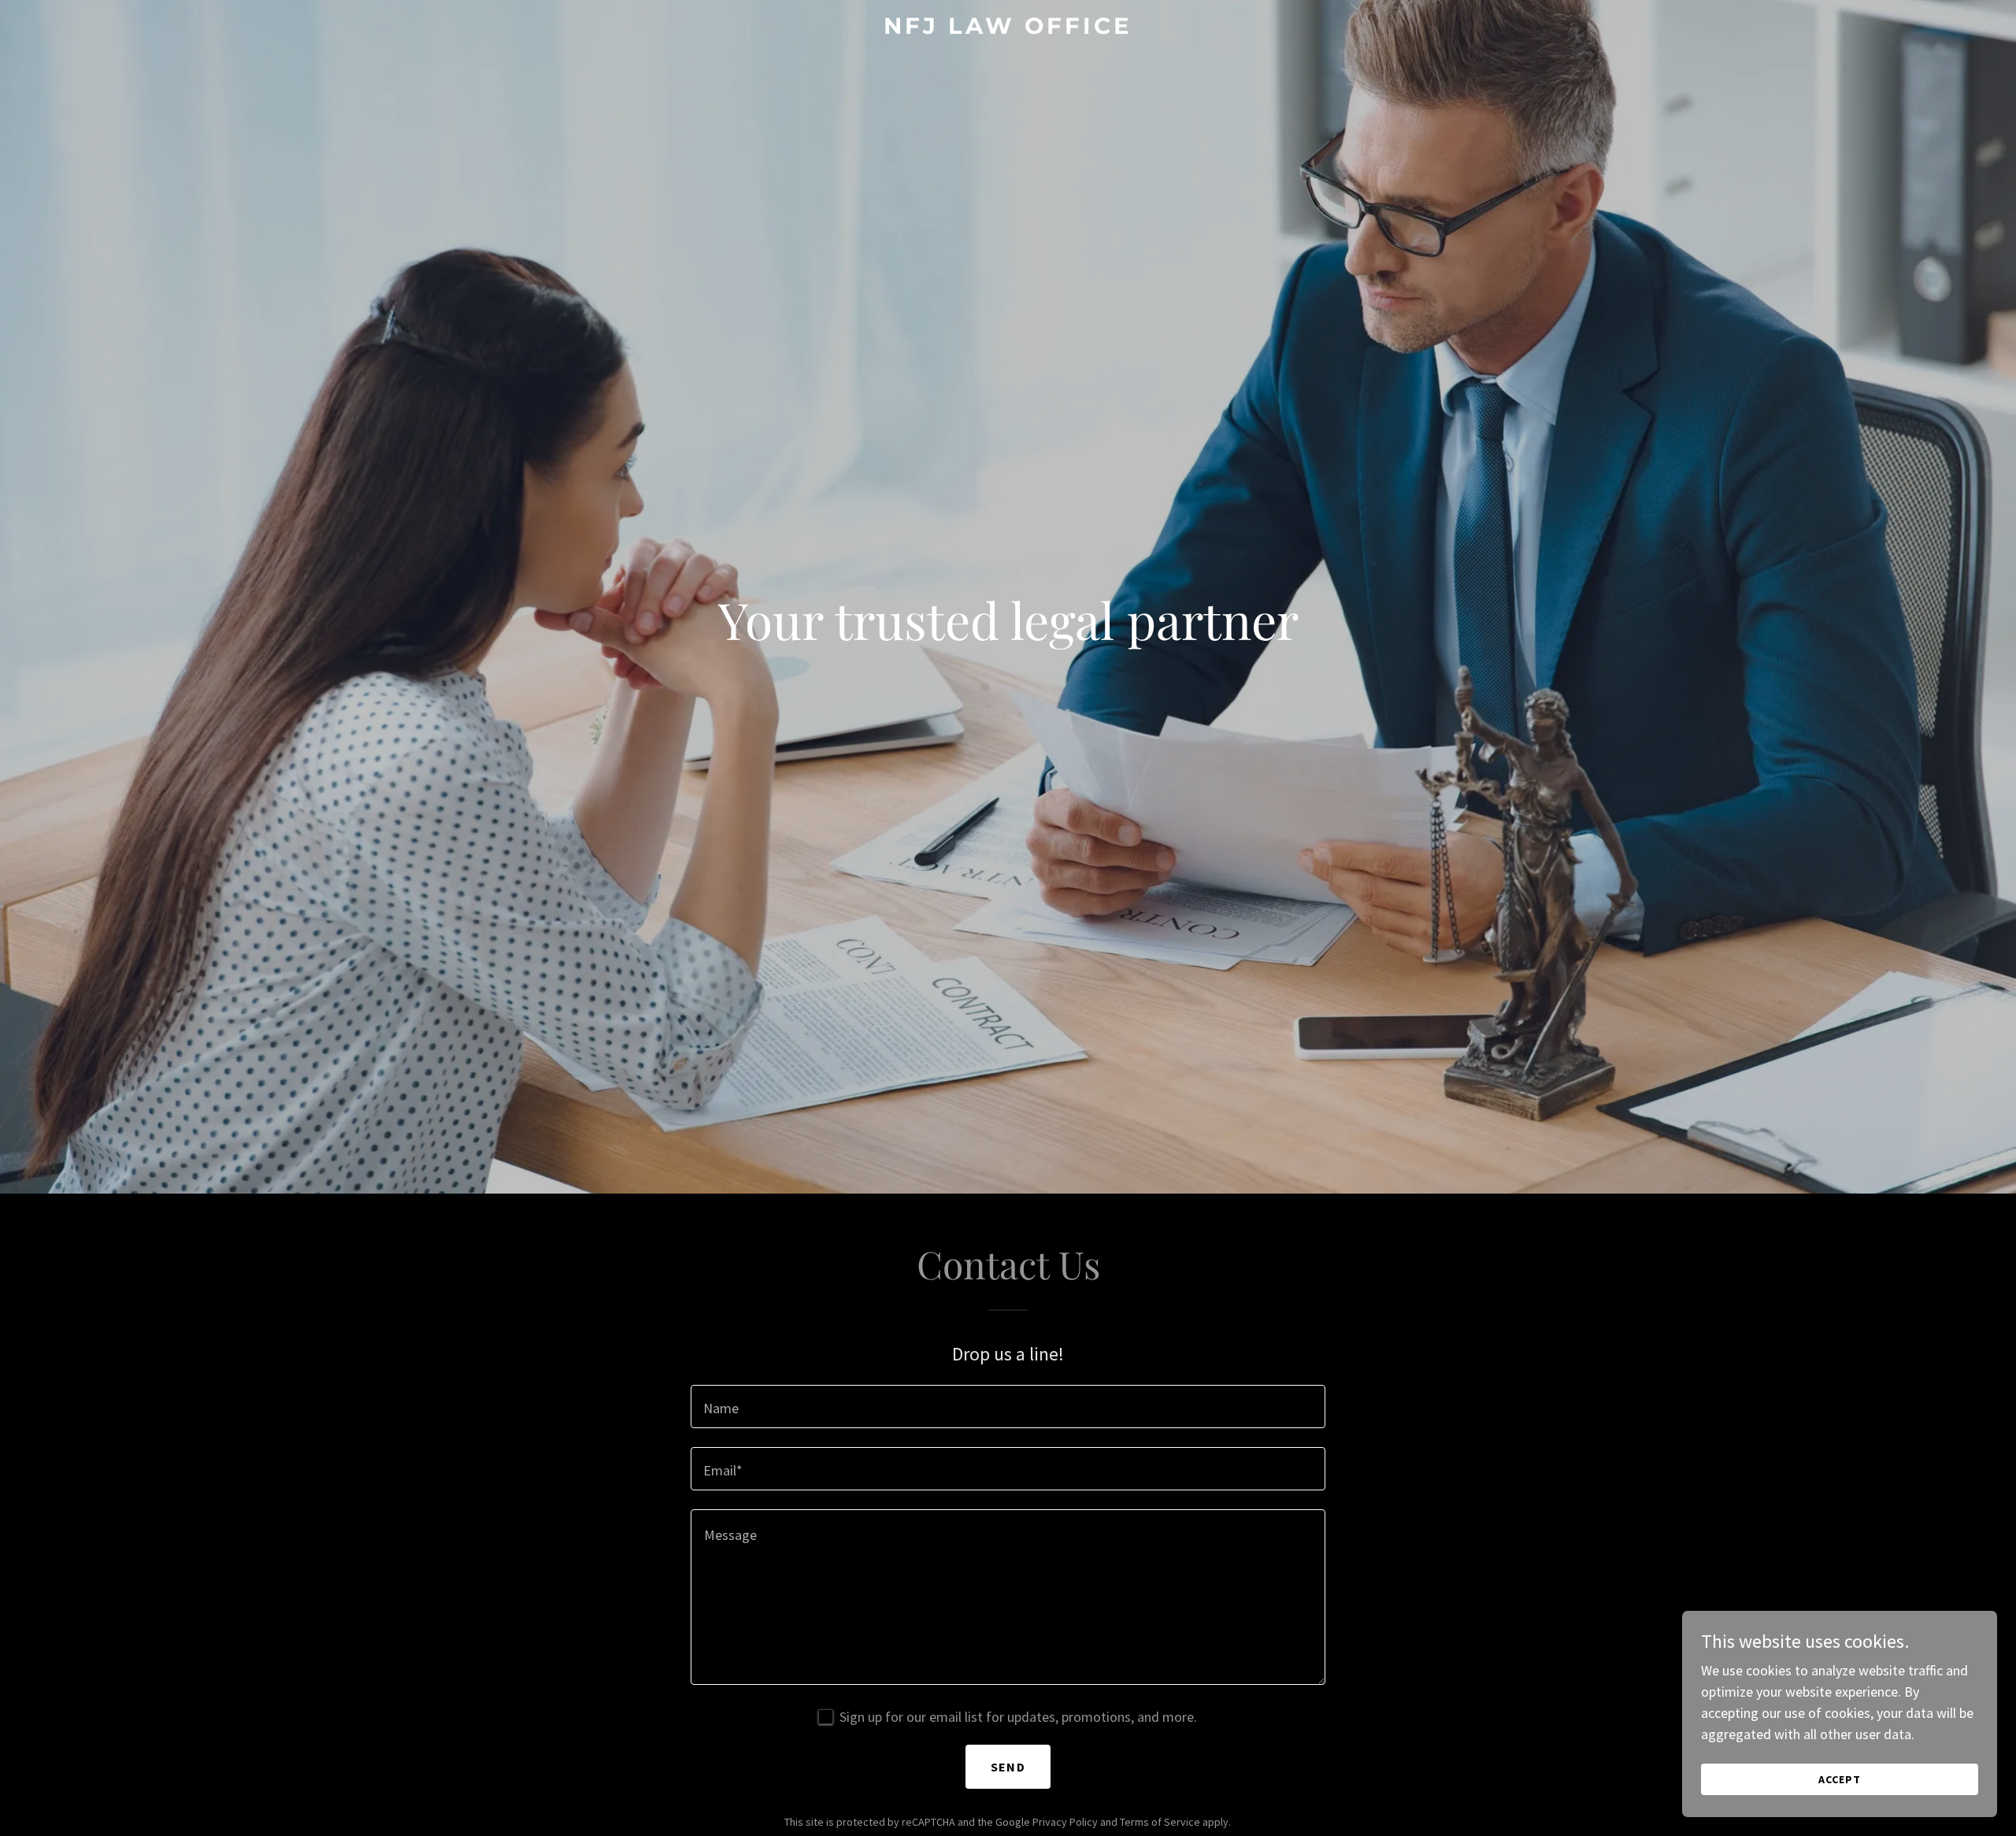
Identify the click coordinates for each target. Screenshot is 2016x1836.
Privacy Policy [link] (1065, 1822)
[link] (1008, 29)
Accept (1840, 1779)
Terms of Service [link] (1160, 1822)
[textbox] (1008, 1407)
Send (1008, 1767)
